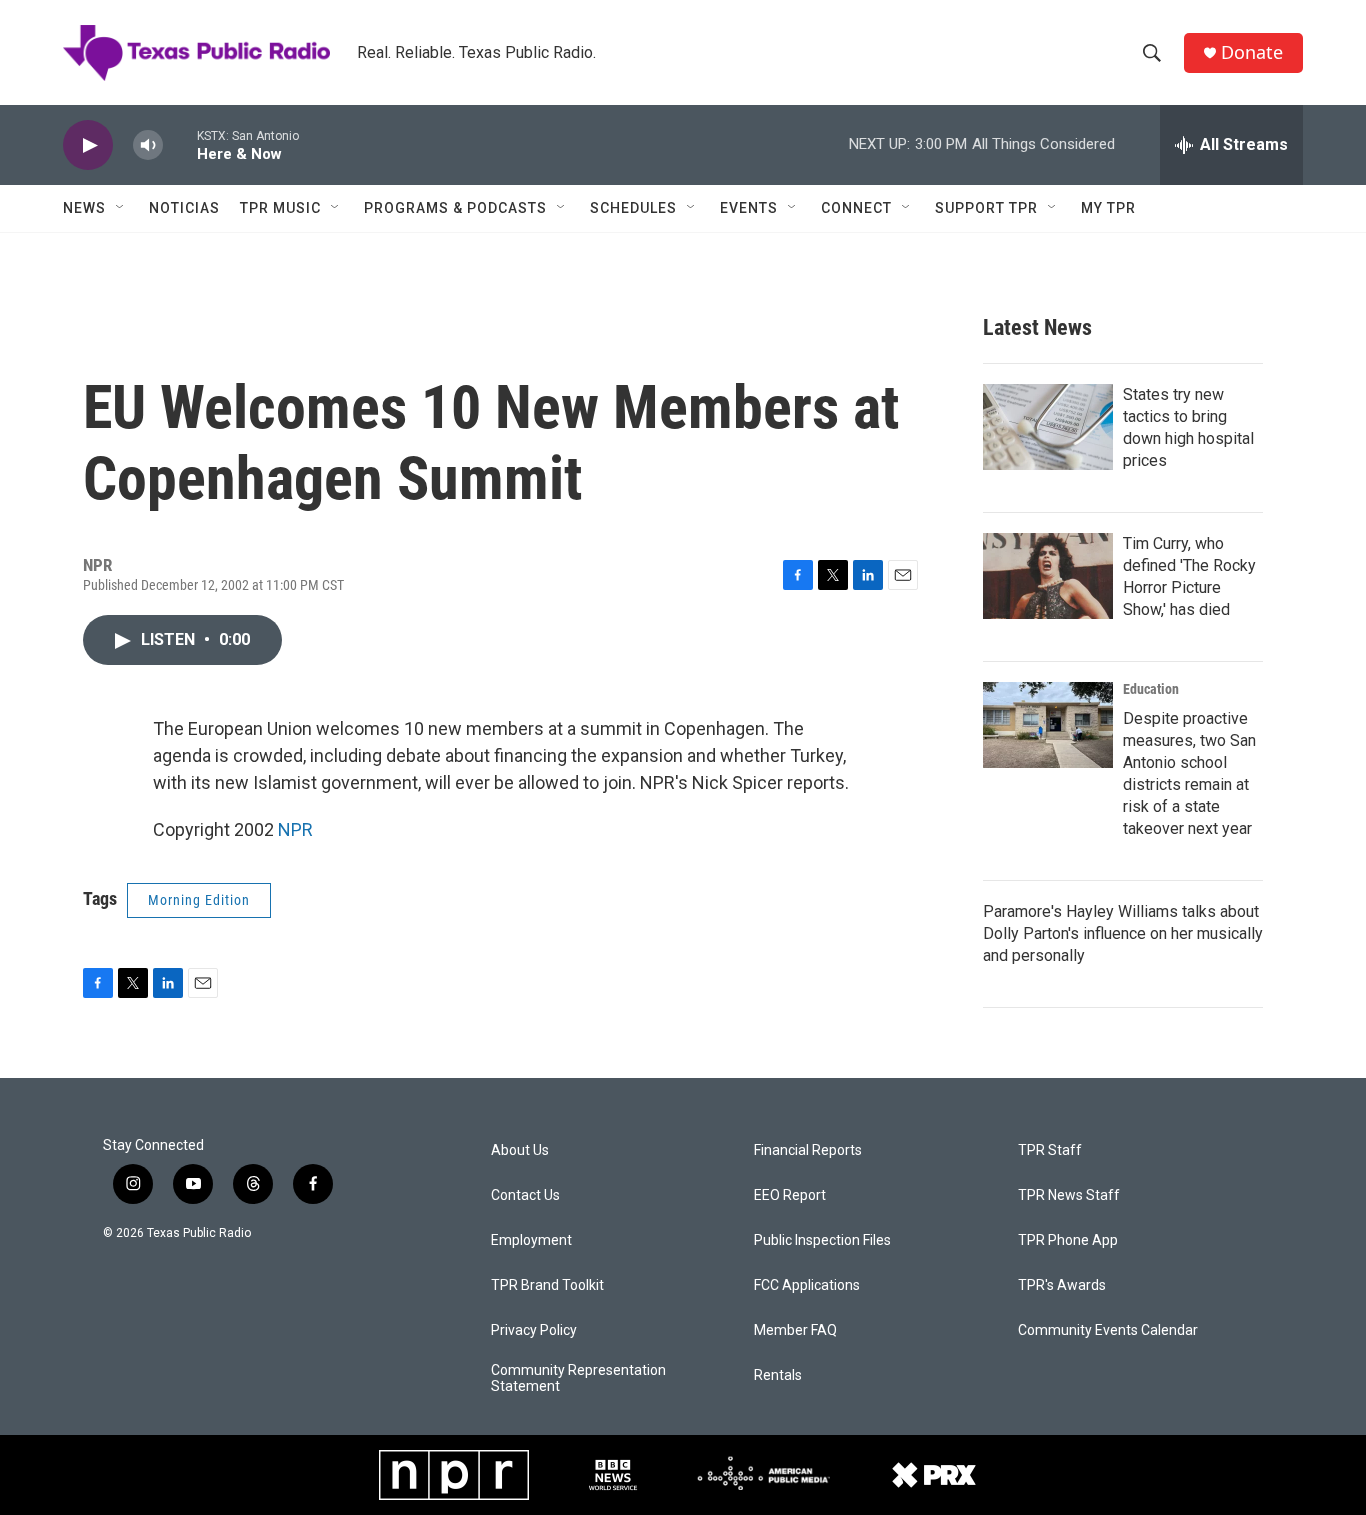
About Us (520, 1150)
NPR (295, 829)
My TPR (1108, 208)
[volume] (148, 145)
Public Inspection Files (822, 1240)
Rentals (778, 1375)
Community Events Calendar (1108, 1330)
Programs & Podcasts (455, 208)
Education (1151, 689)
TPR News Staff (1069, 1195)
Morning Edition (199, 900)
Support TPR (986, 208)
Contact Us (525, 1195)
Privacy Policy (534, 1330)
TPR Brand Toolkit (547, 1285)
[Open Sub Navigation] (121, 208)
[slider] (180, 144)
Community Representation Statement (578, 1378)
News (84, 208)
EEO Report (790, 1195)
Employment (531, 1240)
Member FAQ (795, 1330)
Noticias (184, 208)
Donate (1252, 52)
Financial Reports (808, 1150)
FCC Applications (807, 1285)
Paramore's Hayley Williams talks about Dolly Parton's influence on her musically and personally (1123, 933)
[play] (88, 145)
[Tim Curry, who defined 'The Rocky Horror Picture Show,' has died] (1048, 576)
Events (749, 208)
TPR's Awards (1062, 1285)
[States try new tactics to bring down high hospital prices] (1048, 427)
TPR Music (280, 208)
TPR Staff (1050, 1150)
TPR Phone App (1068, 1240)
